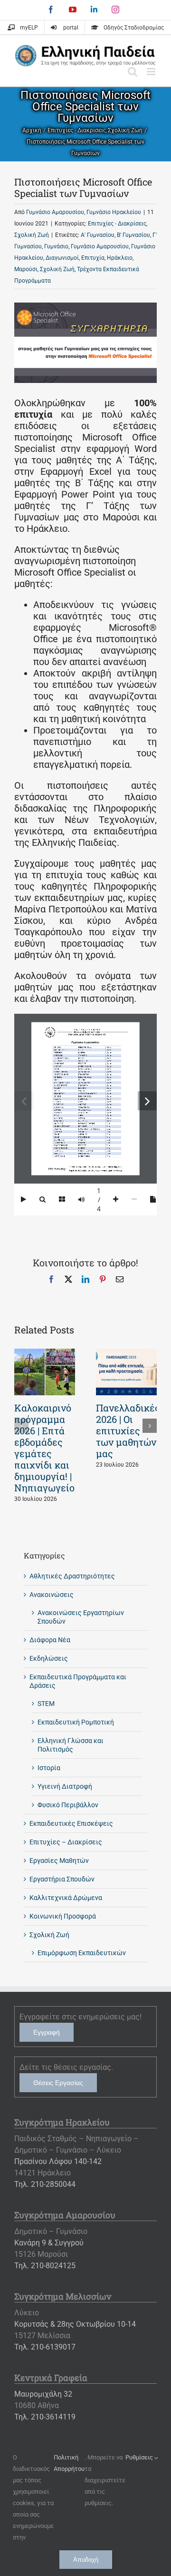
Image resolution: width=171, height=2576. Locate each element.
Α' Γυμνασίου (98, 235)
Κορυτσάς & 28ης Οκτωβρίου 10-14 (75, 2324)
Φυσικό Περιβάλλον (68, 1805)
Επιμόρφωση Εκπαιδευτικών (82, 1953)
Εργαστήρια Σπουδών (62, 1879)
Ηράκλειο (120, 258)
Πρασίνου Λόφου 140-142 (58, 2161)
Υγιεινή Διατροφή (65, 1786)
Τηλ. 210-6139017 (45, 2347)
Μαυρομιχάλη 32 (43, 2394)
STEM (46, 1704)
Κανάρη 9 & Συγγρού (49, 2243)
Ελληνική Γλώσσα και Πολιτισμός (71, 1745)
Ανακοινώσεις (52, 1595)
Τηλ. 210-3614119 (45, 2417)
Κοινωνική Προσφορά (63, 1916)
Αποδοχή (86, 2560)
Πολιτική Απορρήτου (69, 2463)
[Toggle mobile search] (133, 72)
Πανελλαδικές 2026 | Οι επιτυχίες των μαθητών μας (128, 1430)
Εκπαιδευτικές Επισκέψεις (71, 1823)
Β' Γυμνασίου (133, 235)
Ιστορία (49, 1768)
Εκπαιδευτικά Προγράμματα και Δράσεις (78, 1681)
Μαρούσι (26, 269)
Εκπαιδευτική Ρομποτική (76, 1722)
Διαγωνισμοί (62, 258)
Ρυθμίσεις (140, 2457)
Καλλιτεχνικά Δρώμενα (66, 1898)
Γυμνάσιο (56, 246)
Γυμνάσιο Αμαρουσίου (55, 212)
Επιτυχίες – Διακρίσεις (66, 1842)
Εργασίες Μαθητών (59, 1861)
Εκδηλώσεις (49, 1658)
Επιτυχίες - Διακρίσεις (117, 224)
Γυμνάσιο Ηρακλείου (114, 212)
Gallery (45, 1372)
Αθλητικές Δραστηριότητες (72, 1576)
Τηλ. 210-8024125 (45, 2266)
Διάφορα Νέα (50, 1640)
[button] (21, 1426)
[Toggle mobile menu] (152, 72)
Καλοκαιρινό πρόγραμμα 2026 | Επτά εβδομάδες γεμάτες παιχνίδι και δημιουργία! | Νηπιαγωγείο (44, 1448)
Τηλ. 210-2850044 (45, 2184)
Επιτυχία (93, 258)
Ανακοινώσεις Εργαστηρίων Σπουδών (81, 1617)
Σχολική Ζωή (32, 235)
